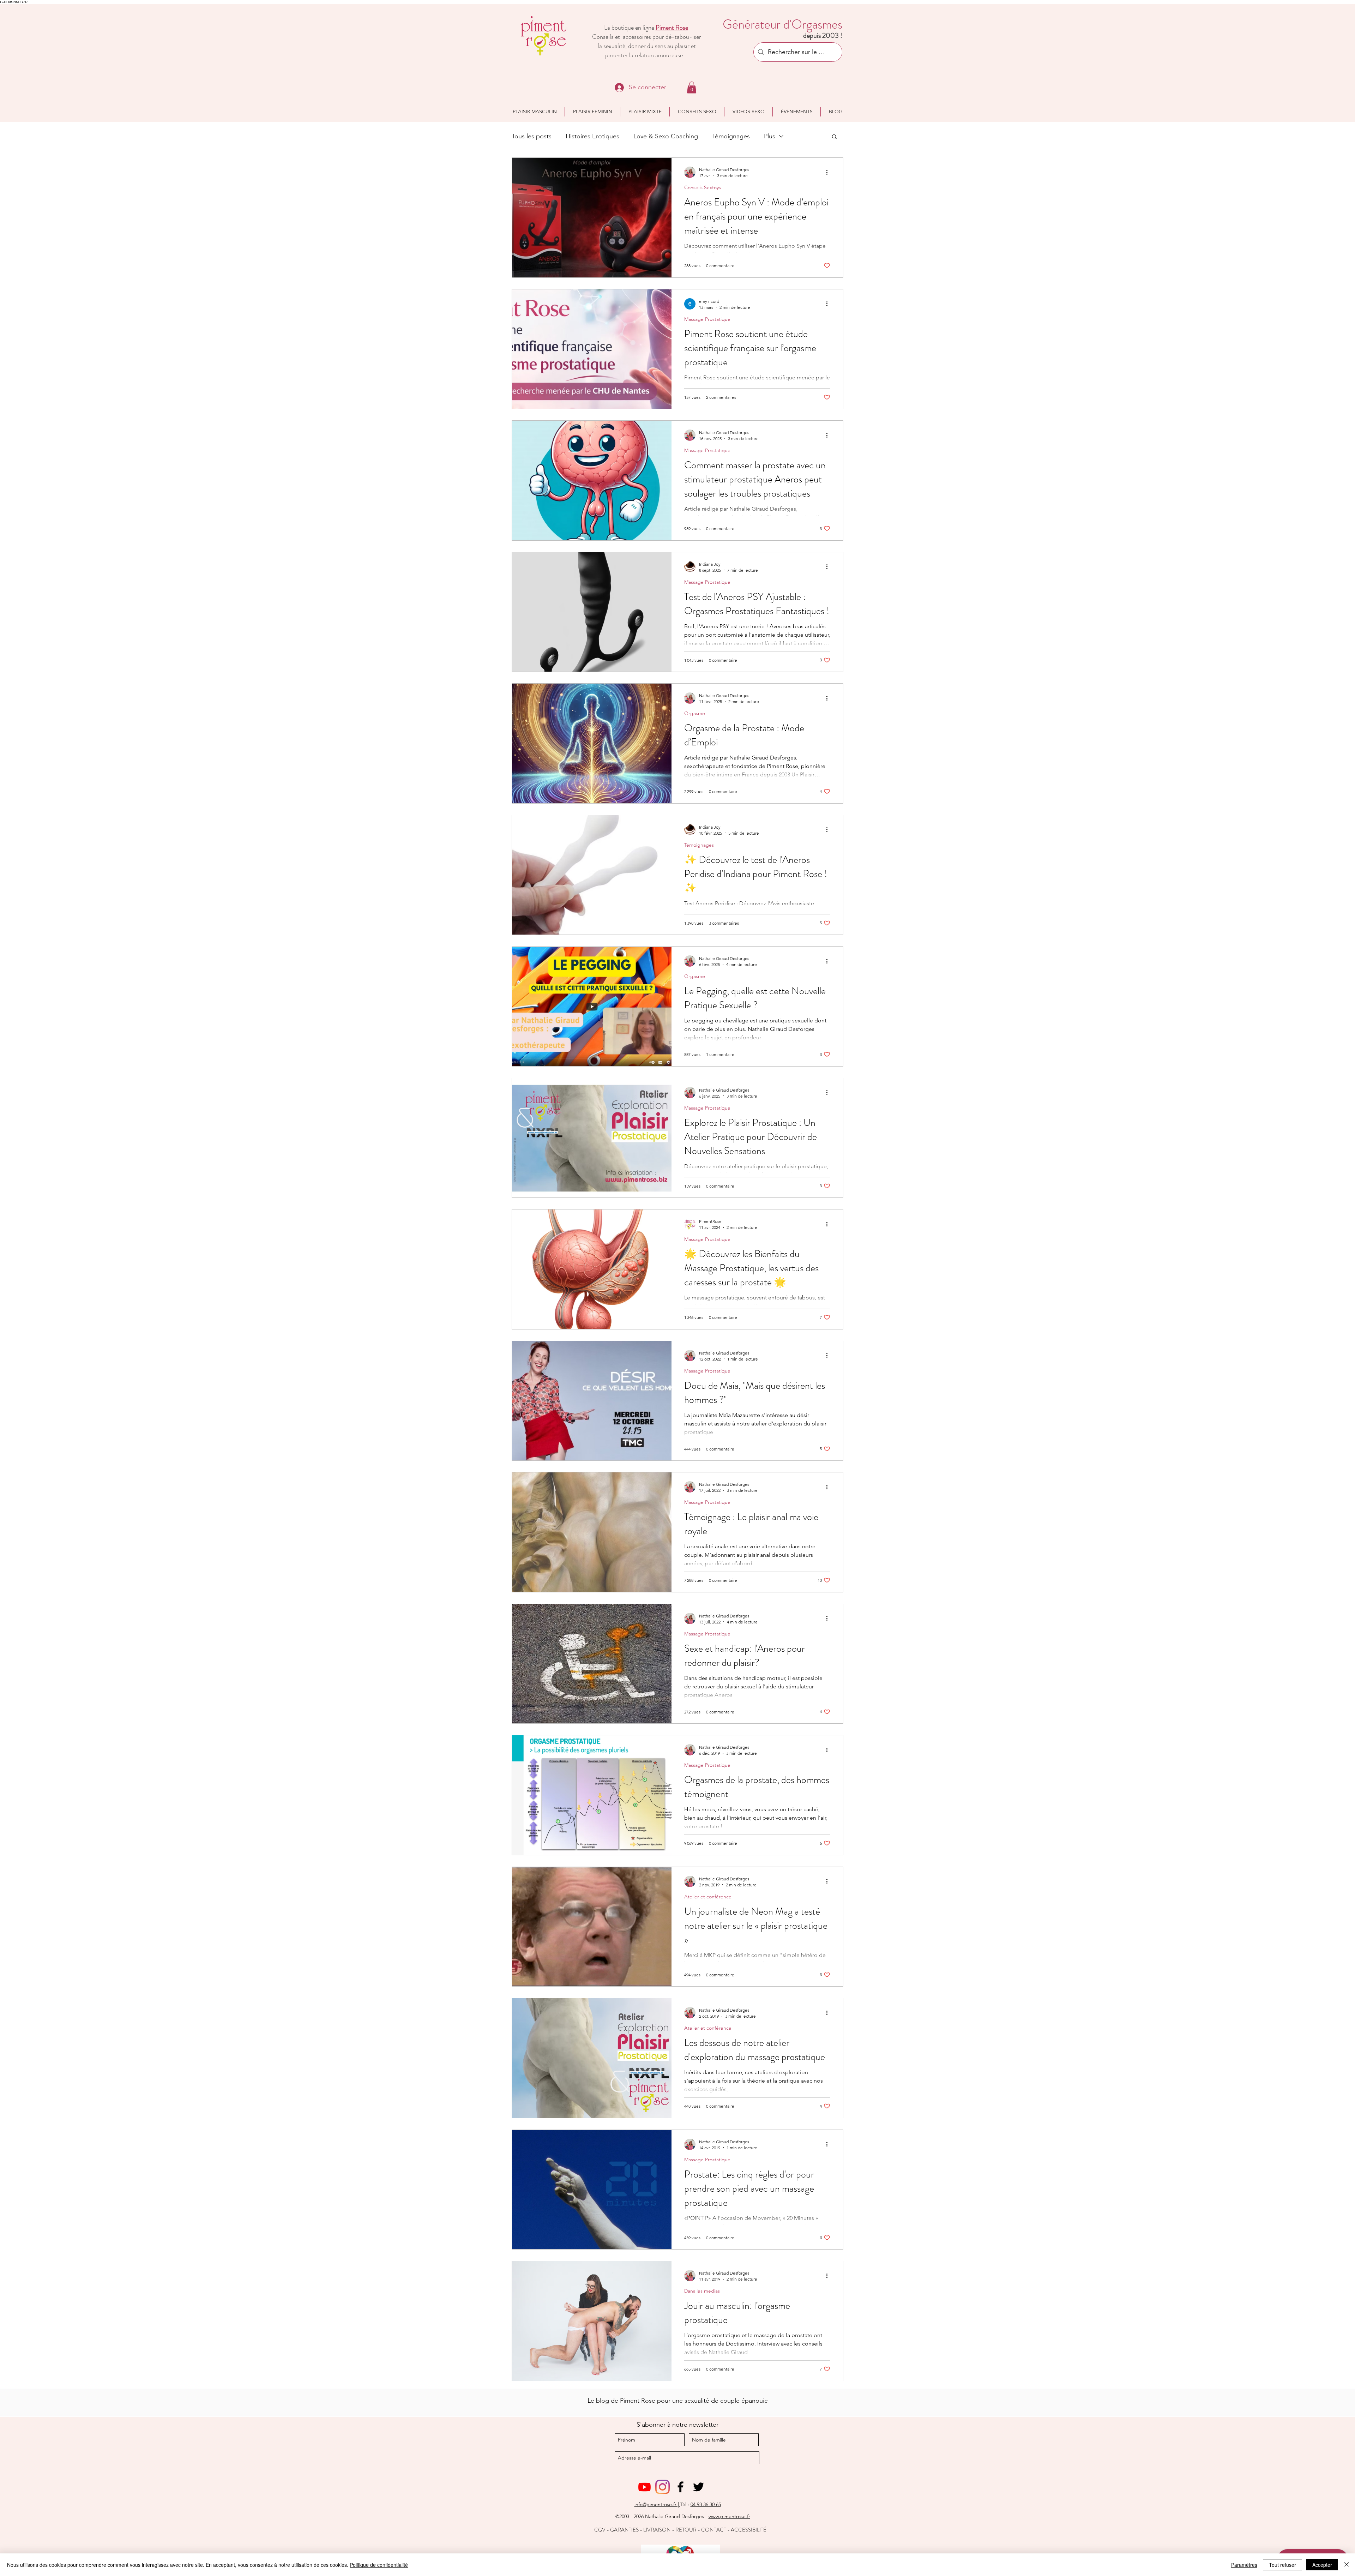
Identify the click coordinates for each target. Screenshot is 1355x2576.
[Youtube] (645, 2487)
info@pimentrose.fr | (657, 2504)
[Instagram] (663, 2487)
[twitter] (698, 2487)
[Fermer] (1347, 2565)
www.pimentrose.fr (729, 2516)
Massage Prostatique (707, 319)
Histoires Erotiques (592, 136)
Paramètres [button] (1244, 2565)
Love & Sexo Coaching (666, 136)
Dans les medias (702, 2291)
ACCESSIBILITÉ (749, 2530)
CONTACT (714, 2530)
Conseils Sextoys (703, 188)
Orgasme (695, 713)
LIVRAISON (657, 2530)
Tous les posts (532, 136)
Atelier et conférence (708, 1897)
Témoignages (731, 136)
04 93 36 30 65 (706, 2504)
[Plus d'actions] (829, 172)
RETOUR (686, 2530)
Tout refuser (1282, 2565)
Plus (770, 136)
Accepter (1322, 2565)
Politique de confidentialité (379, 2565)
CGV (600, 2530)
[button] (692, 87)
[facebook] (680, 2487)
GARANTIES (624, 2530)
